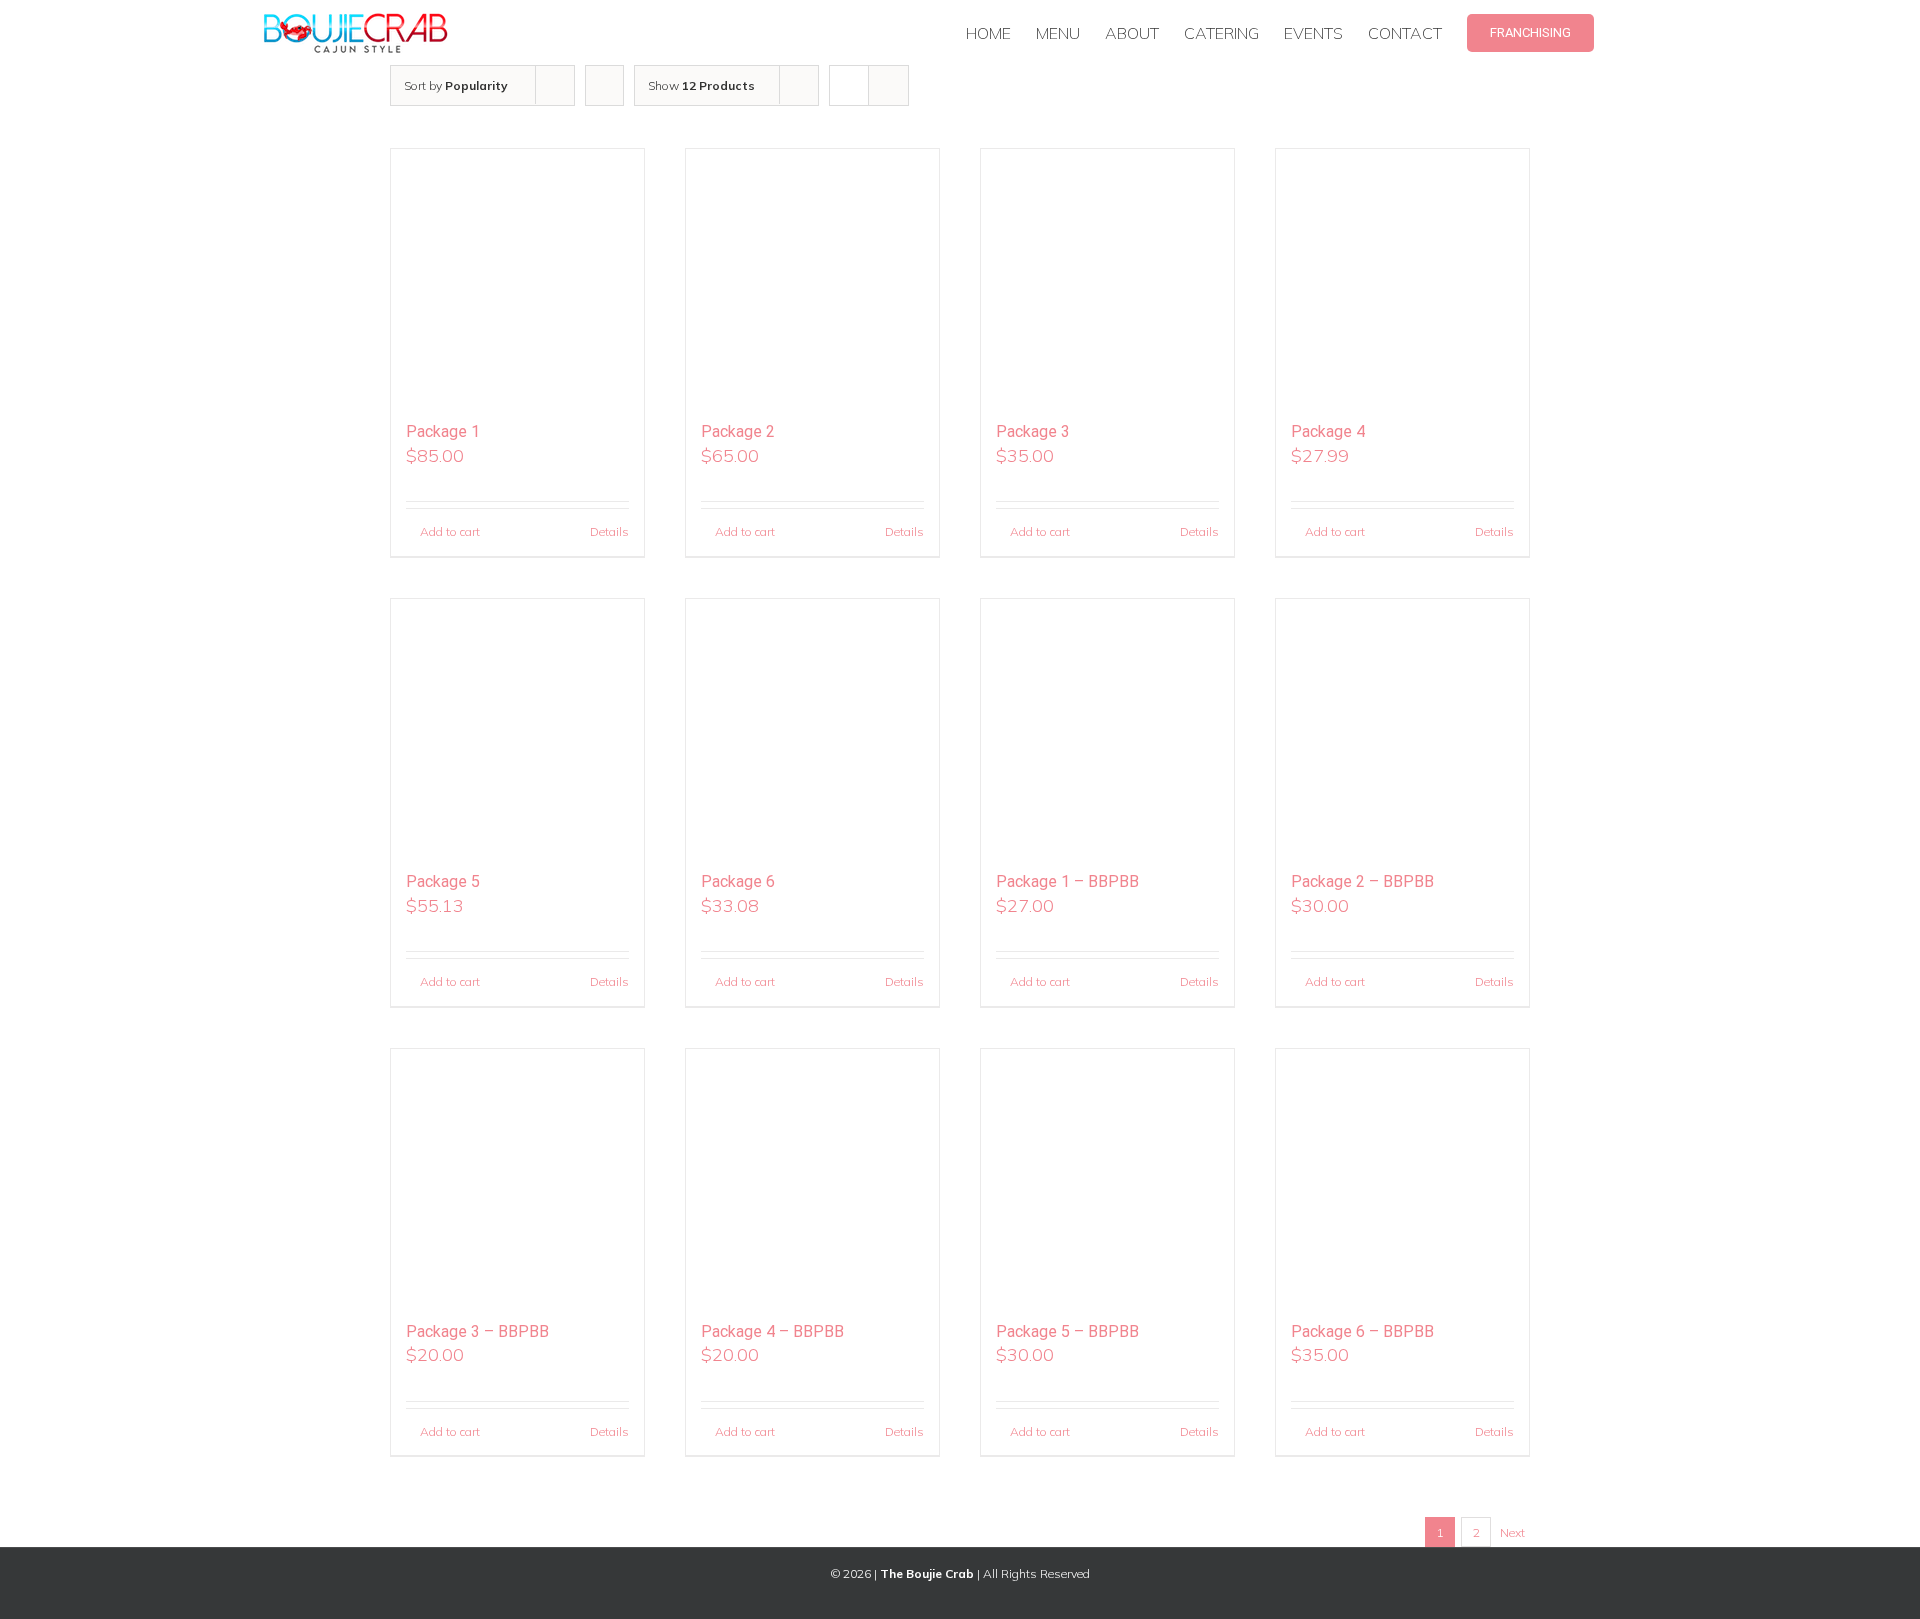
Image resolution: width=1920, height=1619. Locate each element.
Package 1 (443, 431)
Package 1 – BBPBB (1067, 881)
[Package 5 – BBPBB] (1107, 1175)
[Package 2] (812, 275)
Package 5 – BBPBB (1067, 1331)
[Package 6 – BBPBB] (1402, 1175)
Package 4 (1328, 431)
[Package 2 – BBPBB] (1402, 725)
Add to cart (450, 531)
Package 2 (738, 431)
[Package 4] (1402, 275)
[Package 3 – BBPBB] (517, 1175)
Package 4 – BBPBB (772, 1331)
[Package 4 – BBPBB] (812, 1175)
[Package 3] (1107, 275)
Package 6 (738, 881)
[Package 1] (517, 275)
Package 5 (443, 881)
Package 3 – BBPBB (477, 1331)
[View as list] (888, 85)
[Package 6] (812, 725)
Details (609, 531)
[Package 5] (517, 725)
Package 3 (1033, 431)
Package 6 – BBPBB (1362, 1331)
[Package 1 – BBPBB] (1107, 725)
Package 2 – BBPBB (1362, 881)
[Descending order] (604, 85)
